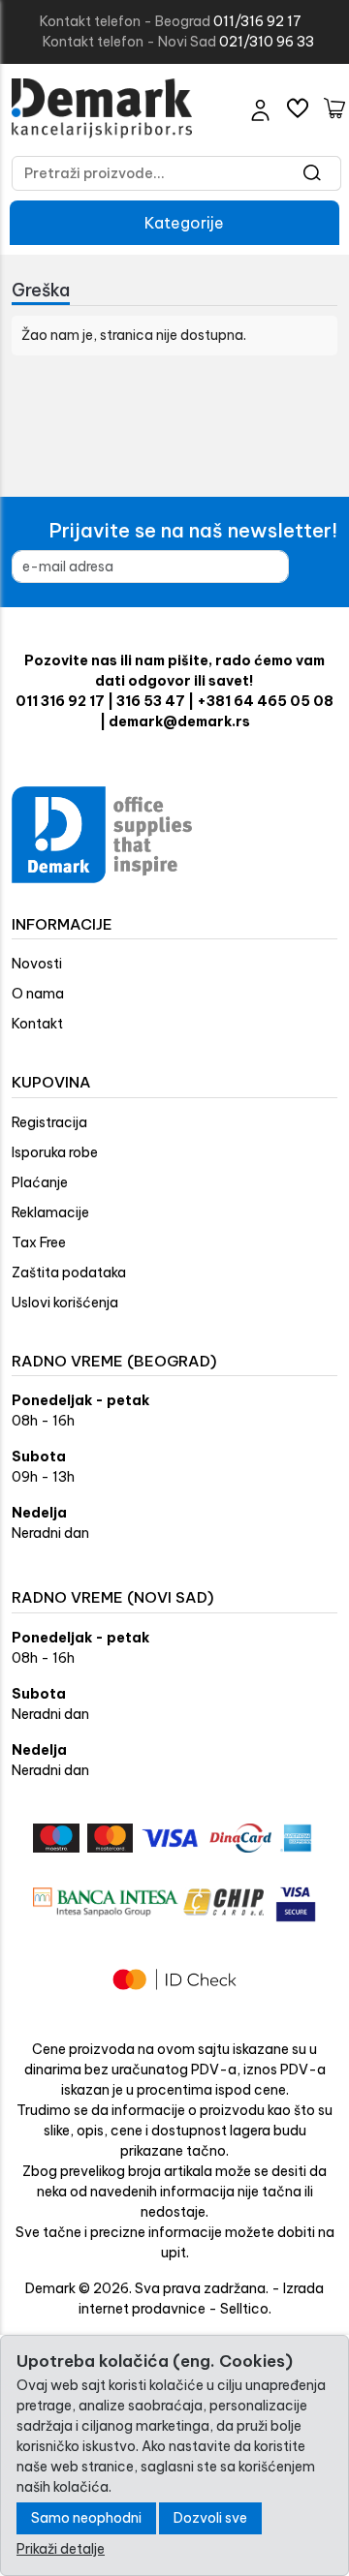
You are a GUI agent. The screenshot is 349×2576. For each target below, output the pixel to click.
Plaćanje (40, 1182)
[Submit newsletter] (320, 567)
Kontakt (37, 1024)
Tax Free (39, 1242)
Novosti (37, 964)
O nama (38, 994)
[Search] (313, 173)
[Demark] (102, 108)
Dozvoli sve (210, 2518)
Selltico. (246, 2309)
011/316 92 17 (257, 21)
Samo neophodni (86, 2518)
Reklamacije (50, 1212)
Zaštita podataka (69, 1273)
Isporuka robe (55, 1152)
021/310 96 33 (267, 42)
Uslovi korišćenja (65, 1303)
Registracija (49, 1122)
